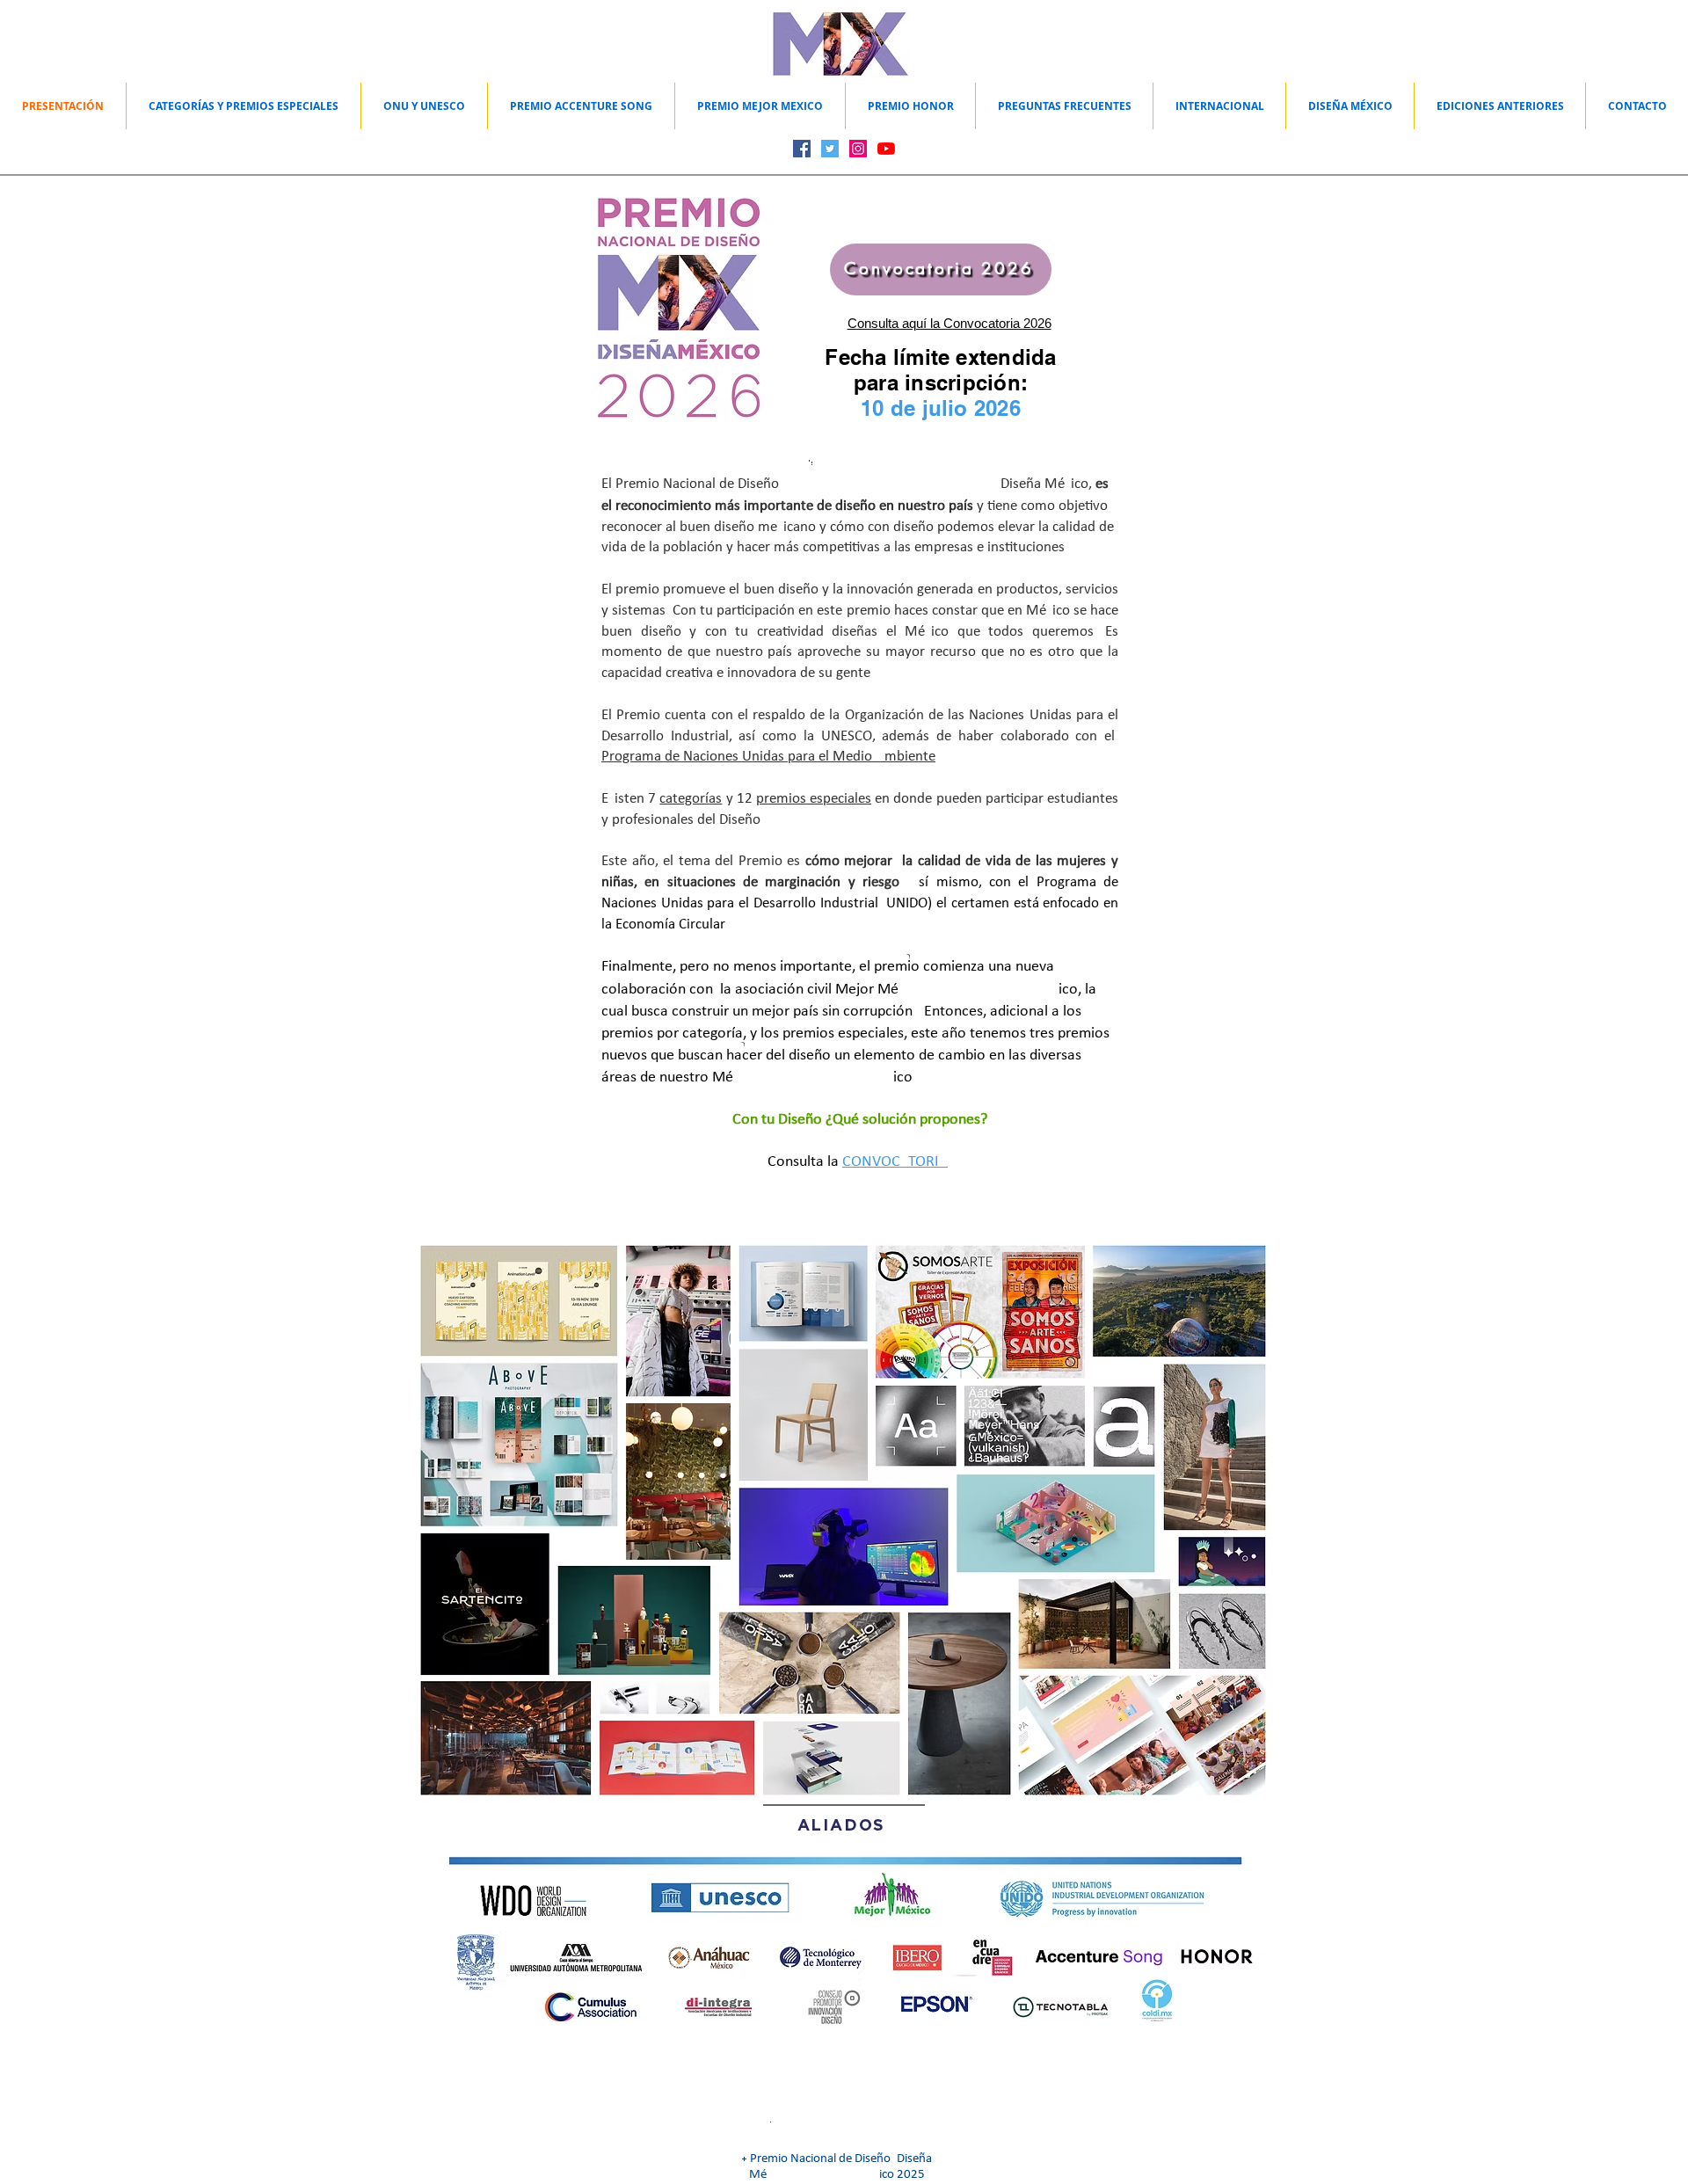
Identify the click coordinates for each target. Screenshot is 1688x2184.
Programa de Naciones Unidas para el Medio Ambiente (768, 757)
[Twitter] (830, 149)
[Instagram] (858, 149)
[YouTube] (886, 149)
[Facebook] (802, 149)
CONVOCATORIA (895, 1162)
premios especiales (814, 799)
